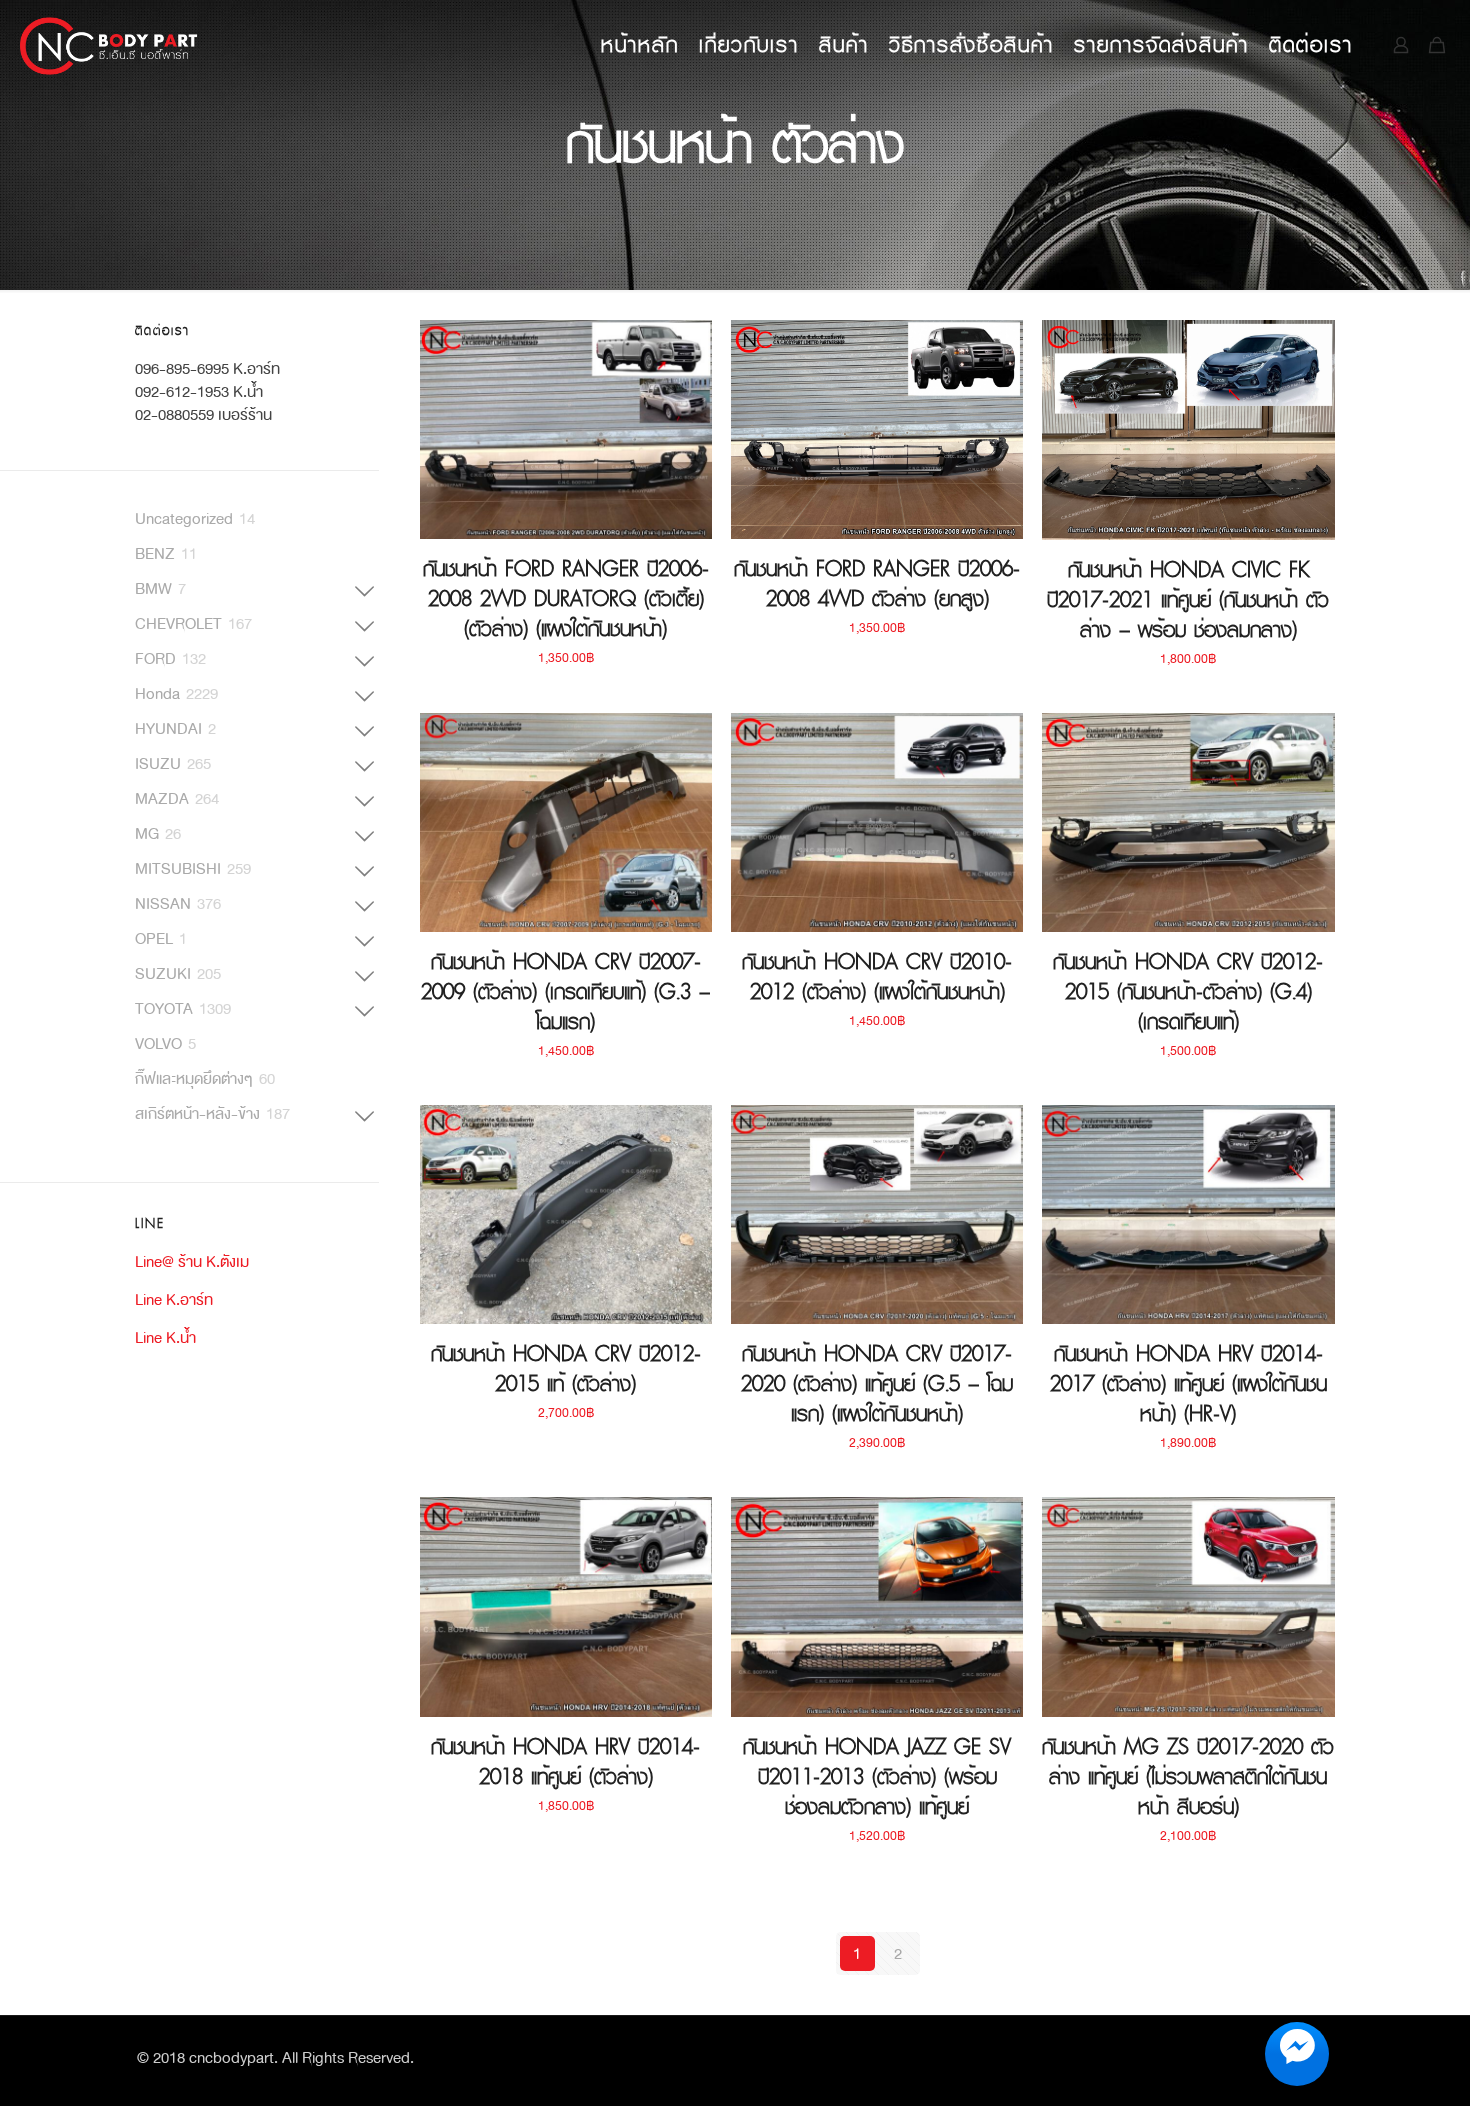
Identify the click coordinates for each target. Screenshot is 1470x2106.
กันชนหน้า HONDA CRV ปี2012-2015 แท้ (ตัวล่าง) (566, 1369)
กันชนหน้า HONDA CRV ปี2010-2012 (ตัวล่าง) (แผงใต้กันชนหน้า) (877, 977)
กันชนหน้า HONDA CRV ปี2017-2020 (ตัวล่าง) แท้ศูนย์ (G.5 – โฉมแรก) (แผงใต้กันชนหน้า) (877, 1384)
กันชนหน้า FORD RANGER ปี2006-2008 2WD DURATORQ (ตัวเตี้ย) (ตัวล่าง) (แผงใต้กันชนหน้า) (566, 599)
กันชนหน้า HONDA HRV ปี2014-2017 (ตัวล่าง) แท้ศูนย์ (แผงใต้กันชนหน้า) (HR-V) (1188, 1384)
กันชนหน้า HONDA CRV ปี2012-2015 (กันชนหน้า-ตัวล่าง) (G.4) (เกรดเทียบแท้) (1188, 992)
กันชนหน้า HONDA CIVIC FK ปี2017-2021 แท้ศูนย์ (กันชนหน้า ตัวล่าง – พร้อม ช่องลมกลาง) (1188, 600)
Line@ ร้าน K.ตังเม (192, 1261)
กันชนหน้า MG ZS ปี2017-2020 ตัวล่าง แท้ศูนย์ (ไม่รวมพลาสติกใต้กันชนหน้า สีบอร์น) (1188, 1777)
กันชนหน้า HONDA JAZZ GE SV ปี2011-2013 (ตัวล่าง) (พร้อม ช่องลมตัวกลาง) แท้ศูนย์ (877, 1777)
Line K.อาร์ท (174, 1299)
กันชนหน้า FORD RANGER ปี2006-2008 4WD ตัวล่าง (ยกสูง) (877, 584)
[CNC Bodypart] (109, 45)
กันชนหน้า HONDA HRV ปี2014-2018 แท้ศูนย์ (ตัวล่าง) (565, 1762)
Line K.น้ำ (165, 1337)
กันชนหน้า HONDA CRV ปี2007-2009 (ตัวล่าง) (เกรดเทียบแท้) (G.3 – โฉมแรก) (565, 992)
